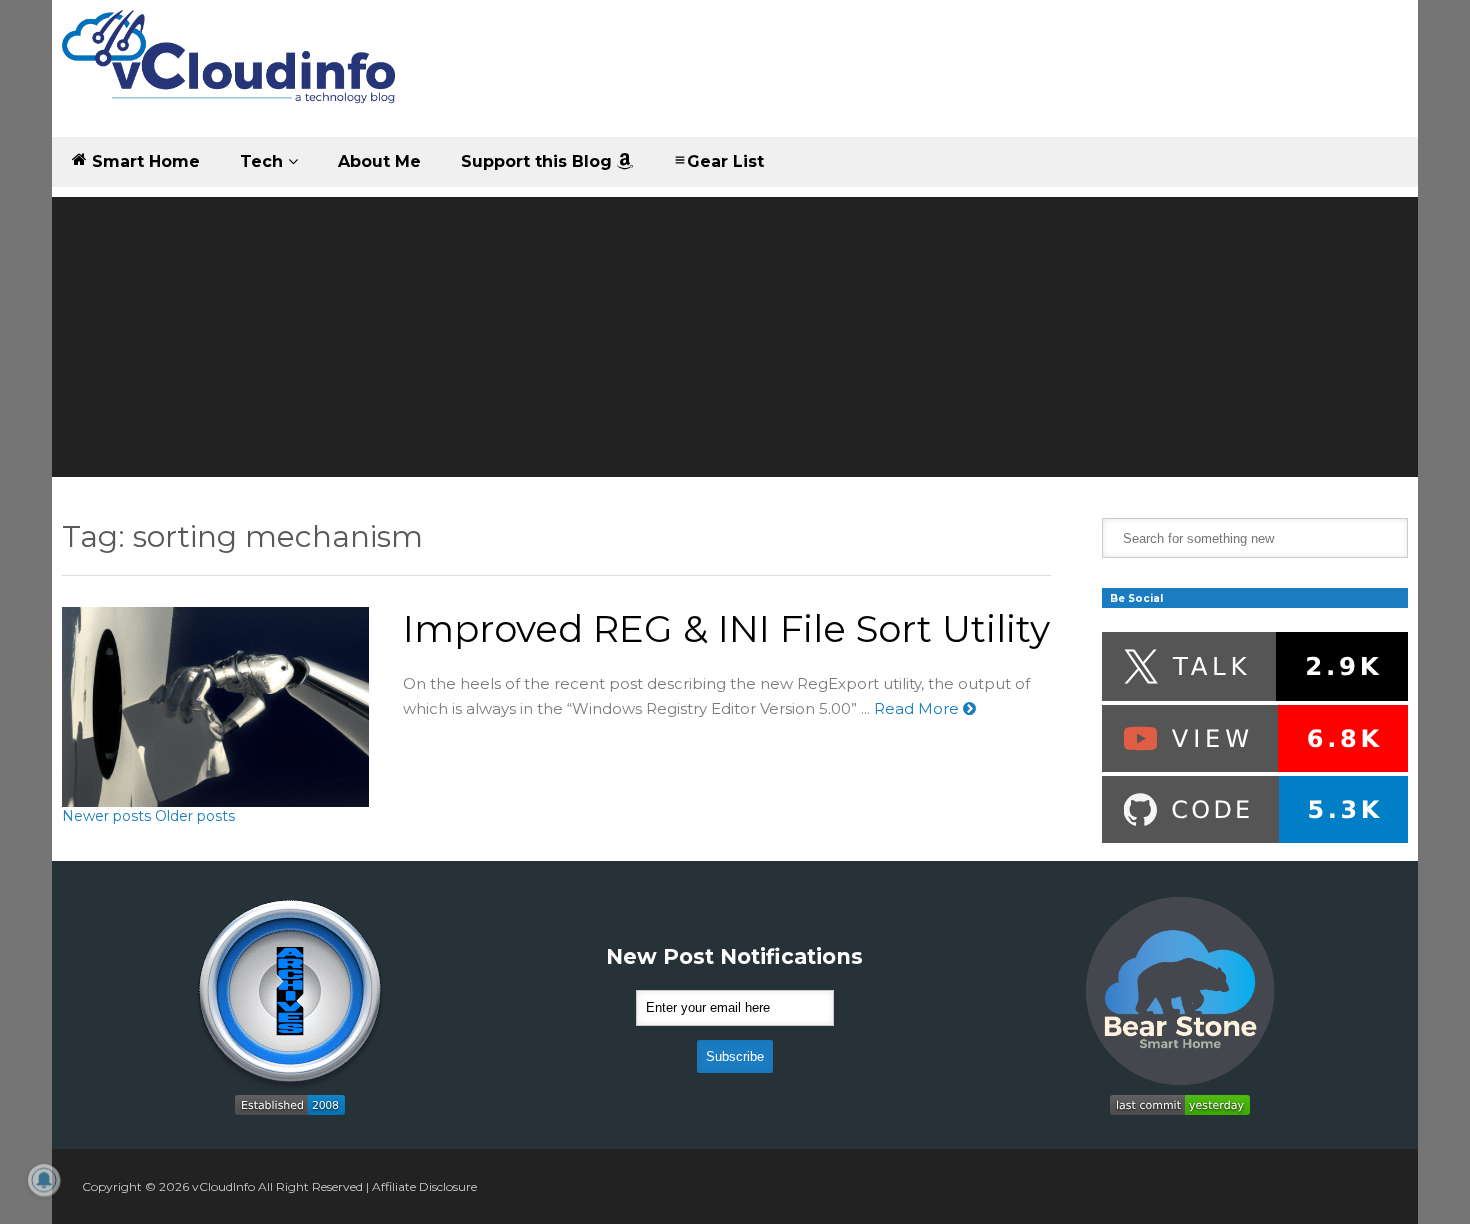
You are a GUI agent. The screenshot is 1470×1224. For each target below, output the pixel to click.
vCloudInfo (223, 1186)
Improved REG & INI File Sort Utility (726, 628)
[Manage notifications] (44, 1180)
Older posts (195, 816)
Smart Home (143, 161)
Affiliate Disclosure (424, 1186)
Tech (264, 161)
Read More (918, 708)
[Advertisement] (735, 337)
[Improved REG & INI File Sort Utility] (215, 707)
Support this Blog (539, 161)
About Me (379, 161)
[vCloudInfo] (232, 73)
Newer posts (106, 816)
